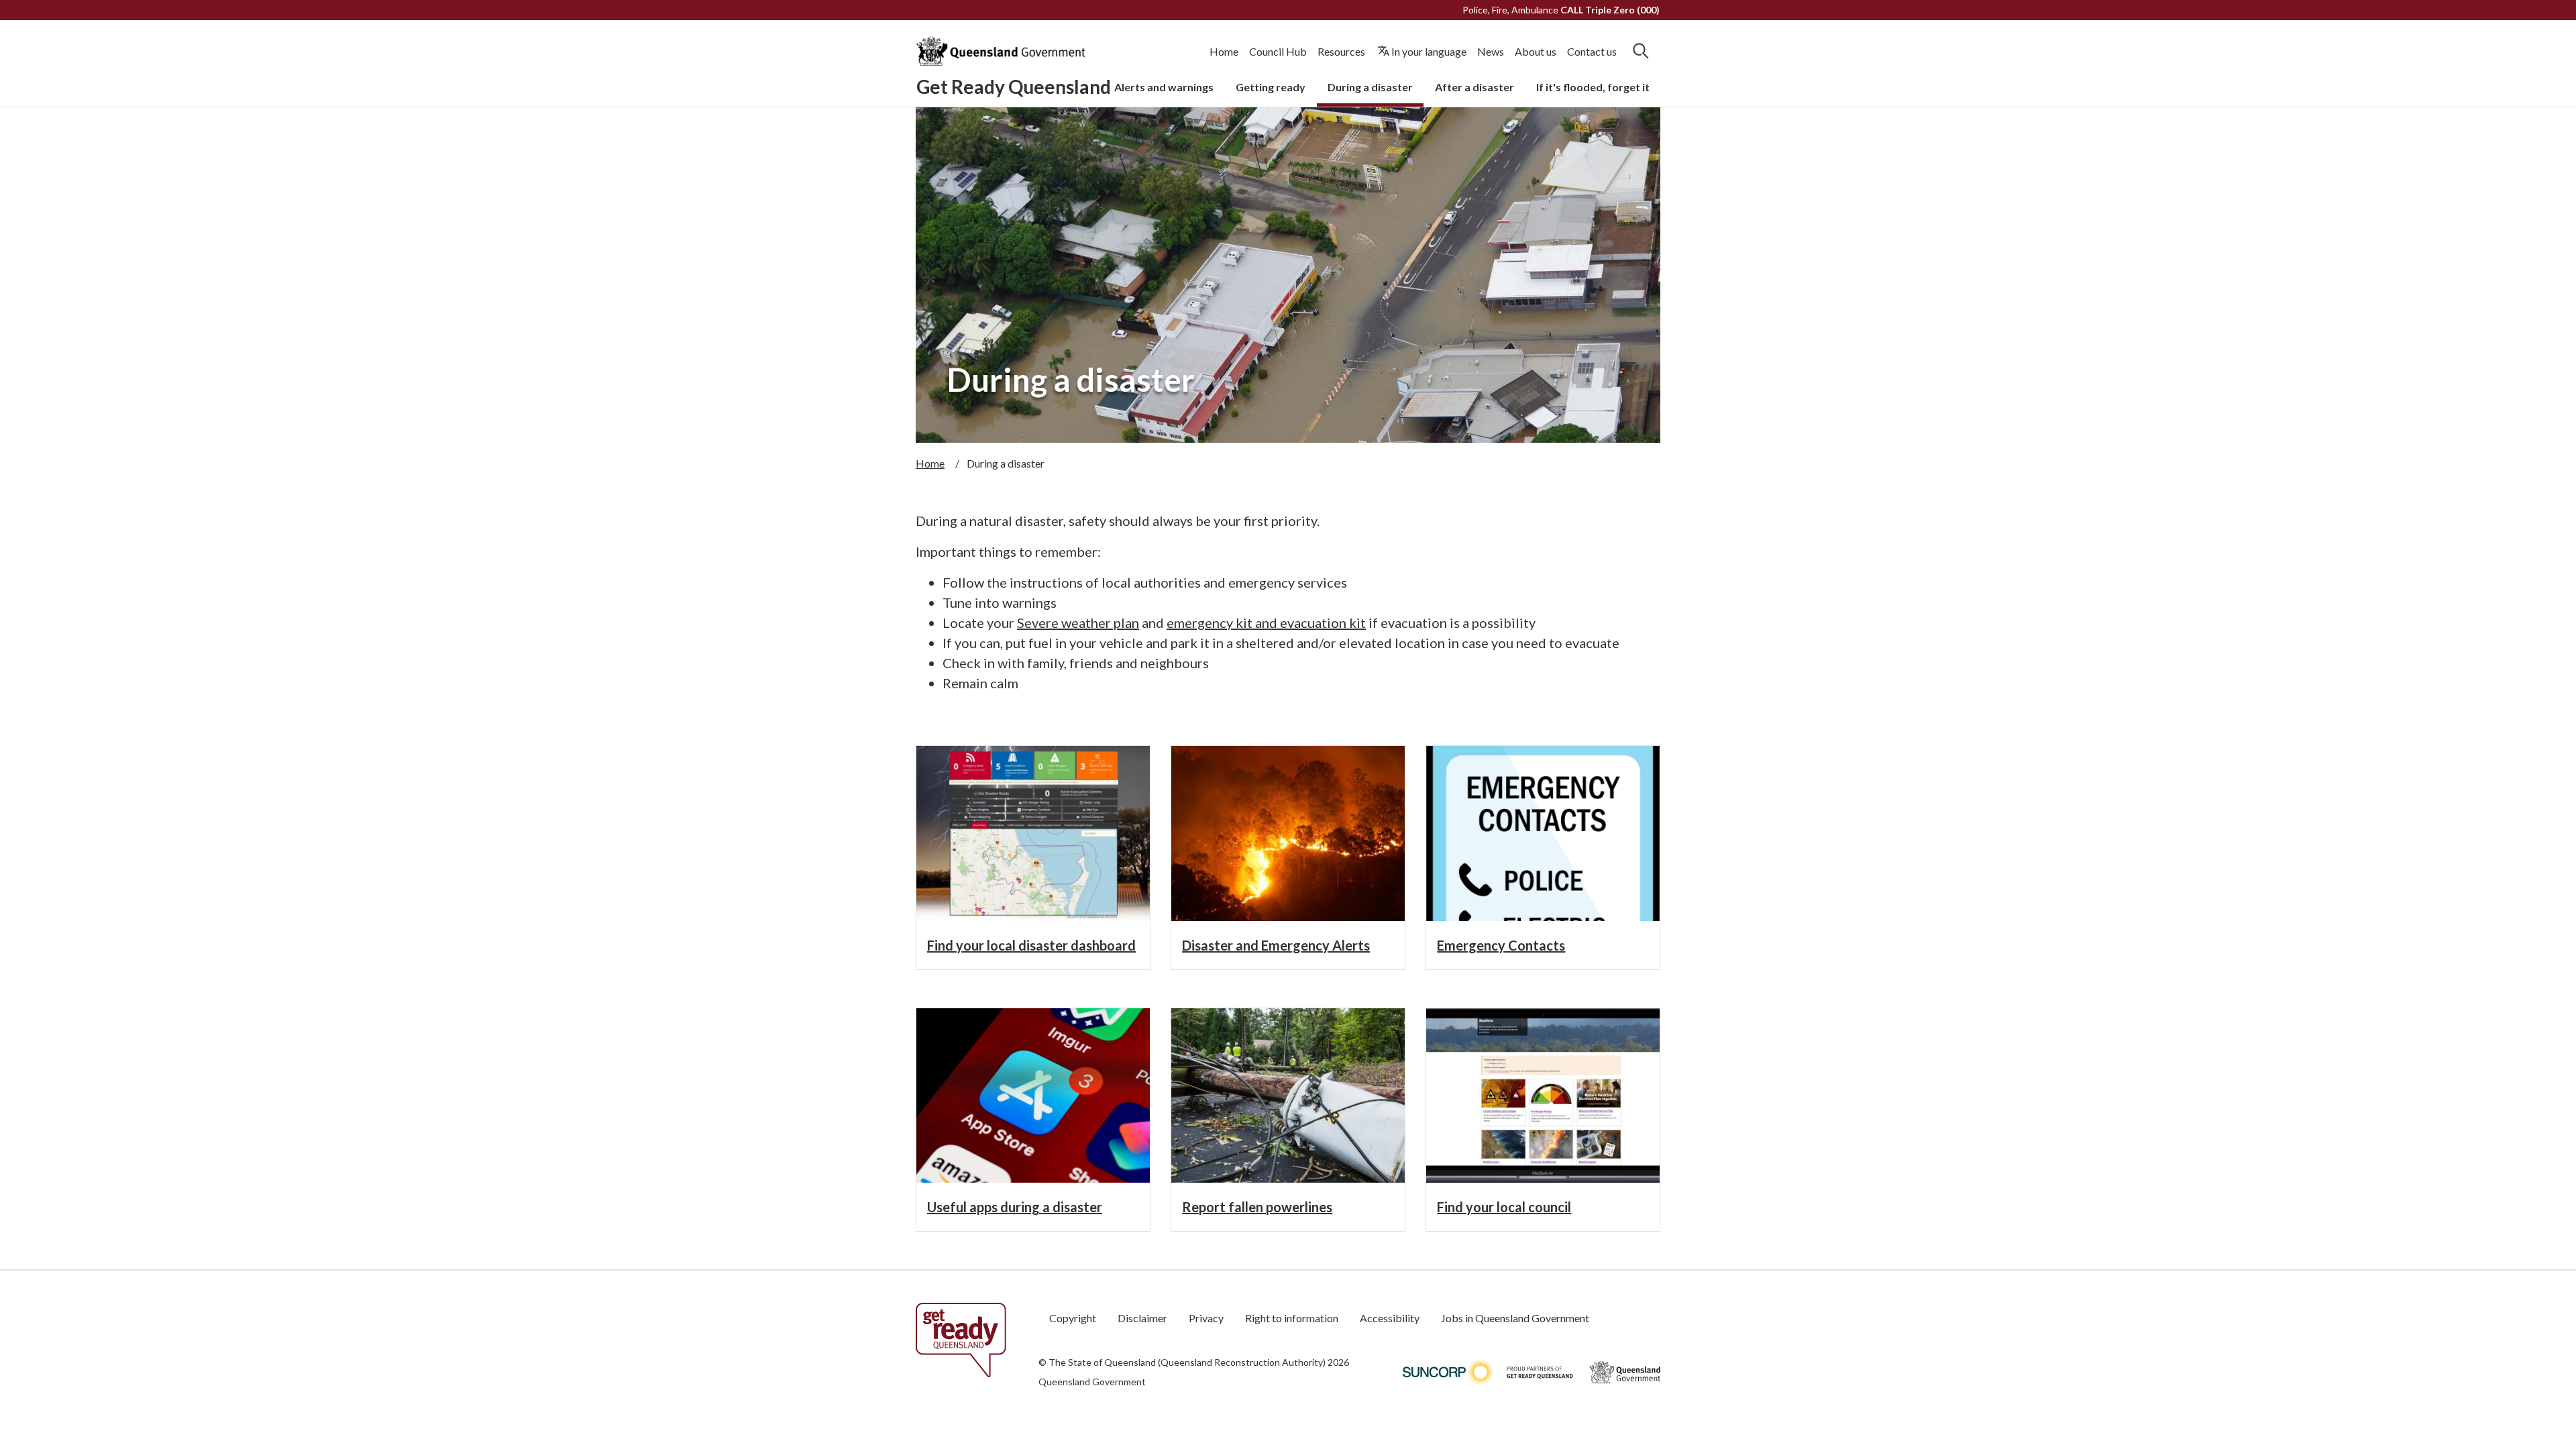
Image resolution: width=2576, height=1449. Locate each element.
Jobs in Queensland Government (1515, 1318)
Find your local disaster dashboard (1031, 945)
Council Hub (1278, 51)
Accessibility (1390, 1318)
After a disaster (1474, 87)
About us (1536, 51)
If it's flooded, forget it (1593, 87)
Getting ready (1271, 87)
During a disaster (1370, 87)
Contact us (1592, 51)
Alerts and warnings (1164, 87)
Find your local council (1504, 1207)
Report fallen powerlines (1257, 1207)
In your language (1429, 51)
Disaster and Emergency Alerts (1276, 945)
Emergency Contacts (1501, 945)
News (1491, 51)
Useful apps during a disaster (1015, 1207)
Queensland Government (1092, 1382)
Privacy (1206, 1318)
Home (1224, 51)
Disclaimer (1142, 1318)
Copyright (1073, 1318)
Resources (1341, 51)
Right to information (1292, 1318)
